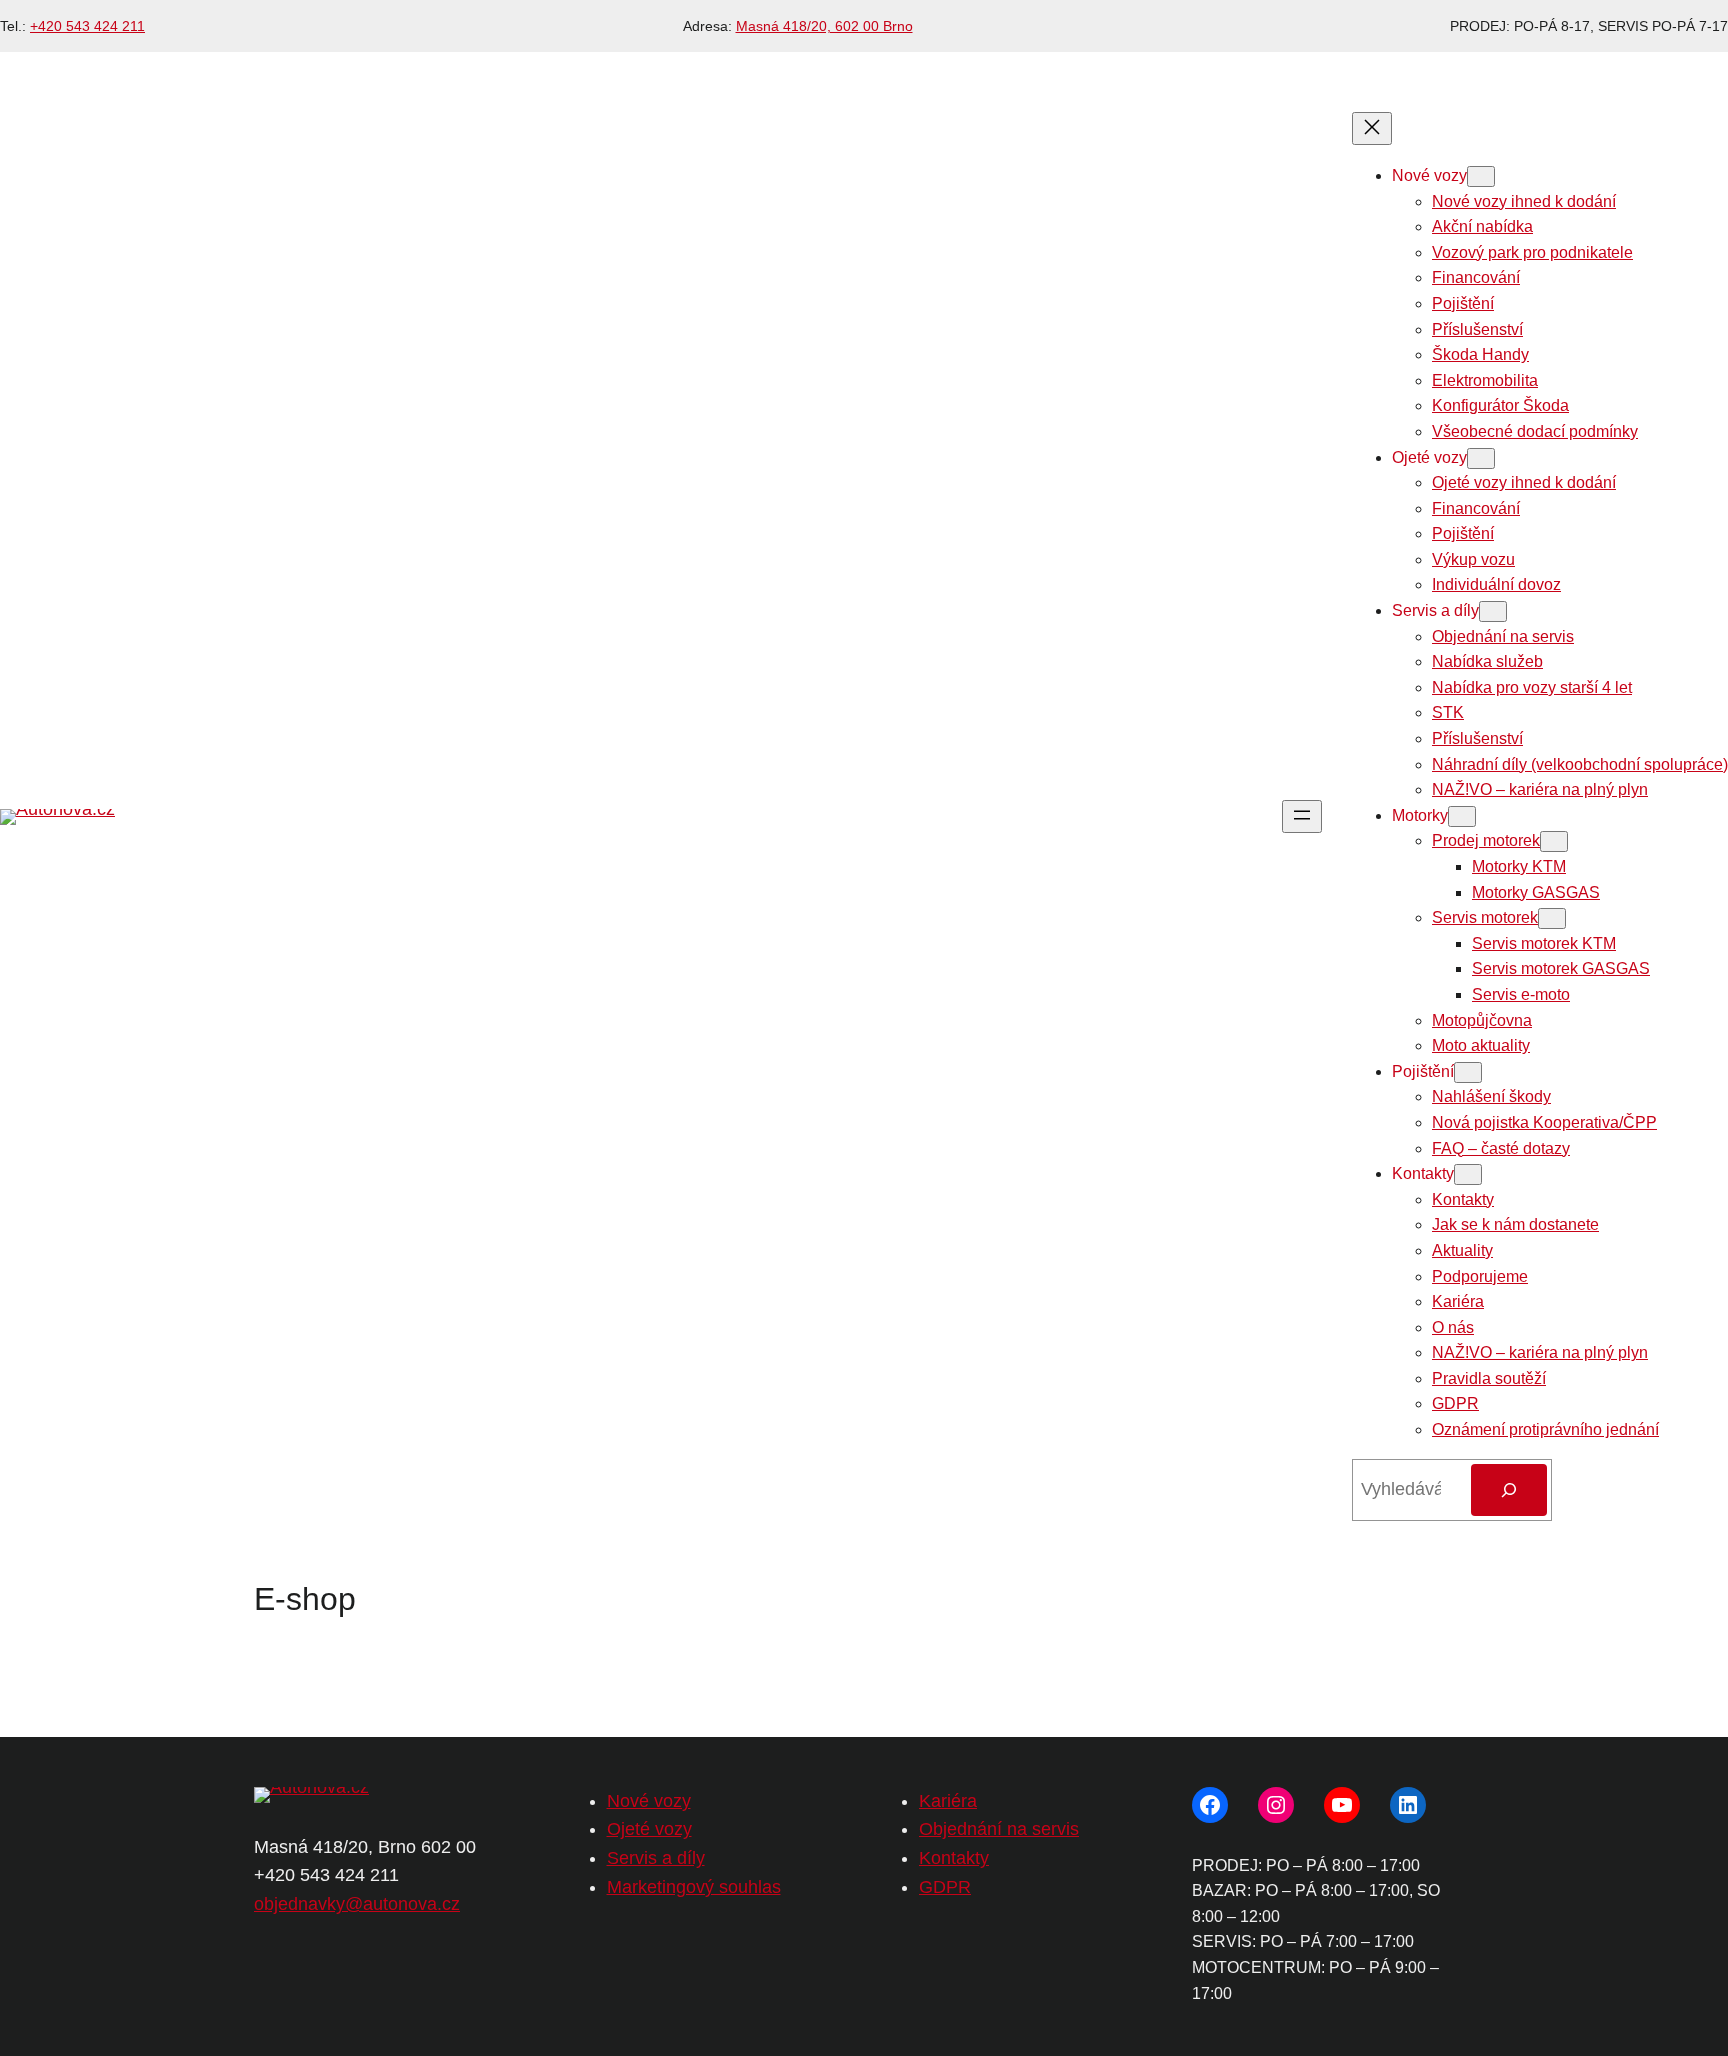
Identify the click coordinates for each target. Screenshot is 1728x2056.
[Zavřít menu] (1372, 128)
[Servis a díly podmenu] (1493, 611)
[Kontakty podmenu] (1468, 1174)
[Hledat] (1509, 1490)
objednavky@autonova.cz (357, 1904)
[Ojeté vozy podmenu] (1481, 458)
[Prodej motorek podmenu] (1554, 841)
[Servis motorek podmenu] (1552, 918)
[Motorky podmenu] (1462, 816)
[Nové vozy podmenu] (1481, 176)
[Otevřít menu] (1302, 816)
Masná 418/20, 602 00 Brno (824, 26)
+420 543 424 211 (87, 26)
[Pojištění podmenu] (1468, 1072)
